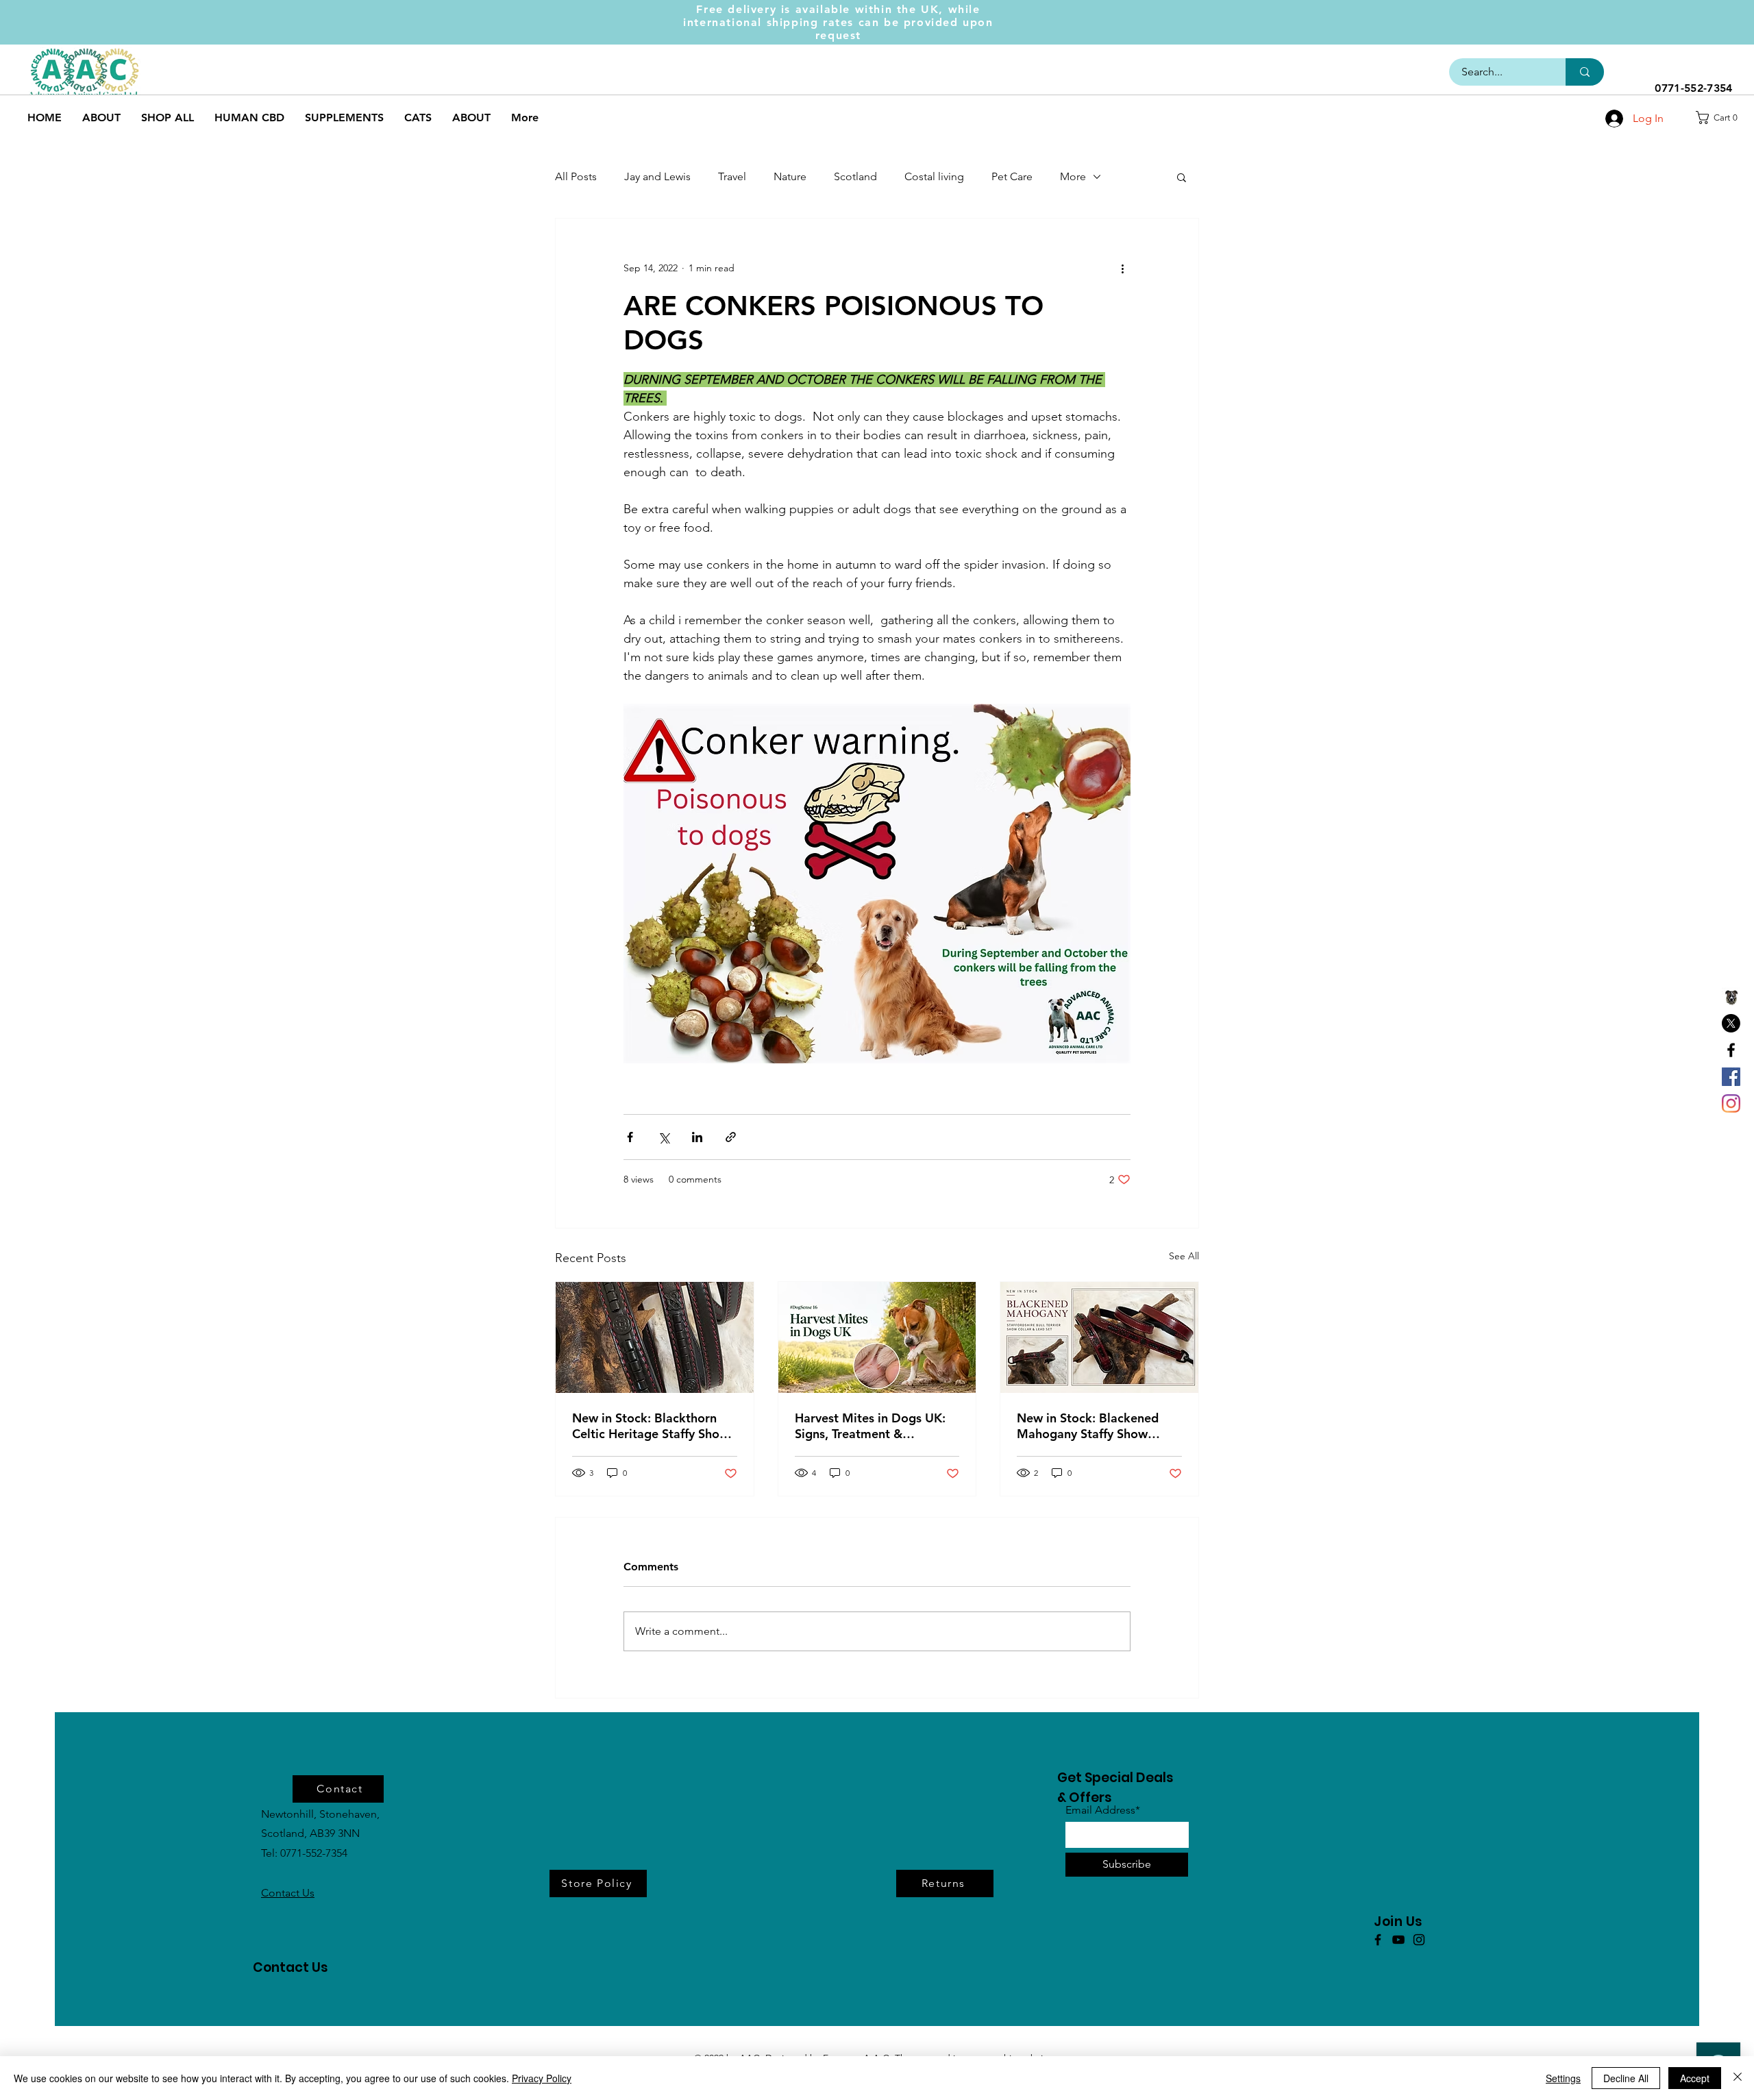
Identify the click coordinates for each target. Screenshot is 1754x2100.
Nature (790, 176)
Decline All (1626, 2078)
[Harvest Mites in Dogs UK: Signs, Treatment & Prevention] (877, 1337)
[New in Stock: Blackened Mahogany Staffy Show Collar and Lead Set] (1099, 1337)
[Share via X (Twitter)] (664, 1137)
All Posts (576, 176)
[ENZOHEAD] (1731, 997)
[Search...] (1585, 72)
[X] (1731, 1023)
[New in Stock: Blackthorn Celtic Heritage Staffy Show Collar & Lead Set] (655, 1337)
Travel (732, 176)
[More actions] (1122, 268)
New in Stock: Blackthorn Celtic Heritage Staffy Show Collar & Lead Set (651, 1426)
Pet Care (1012, 176)
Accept (1695, 2078)
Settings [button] (1563, 2078)
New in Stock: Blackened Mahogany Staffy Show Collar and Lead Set (1088, 1426)
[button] (1721, 118)
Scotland (855, 176)
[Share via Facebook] (630, 1137)
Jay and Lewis (657, 176)
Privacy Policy (542, 2078)
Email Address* (1103, 1810)
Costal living (934, 176)
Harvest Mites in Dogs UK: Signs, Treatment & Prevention (870, 1426)
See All (1184, 1256)
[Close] (1738, 2078)
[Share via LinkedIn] (697, 1137)
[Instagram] (1731, 1103)
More (1073, 176)
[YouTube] (1398, 1940)
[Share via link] (731, 1137)
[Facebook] (1731, 1050)
